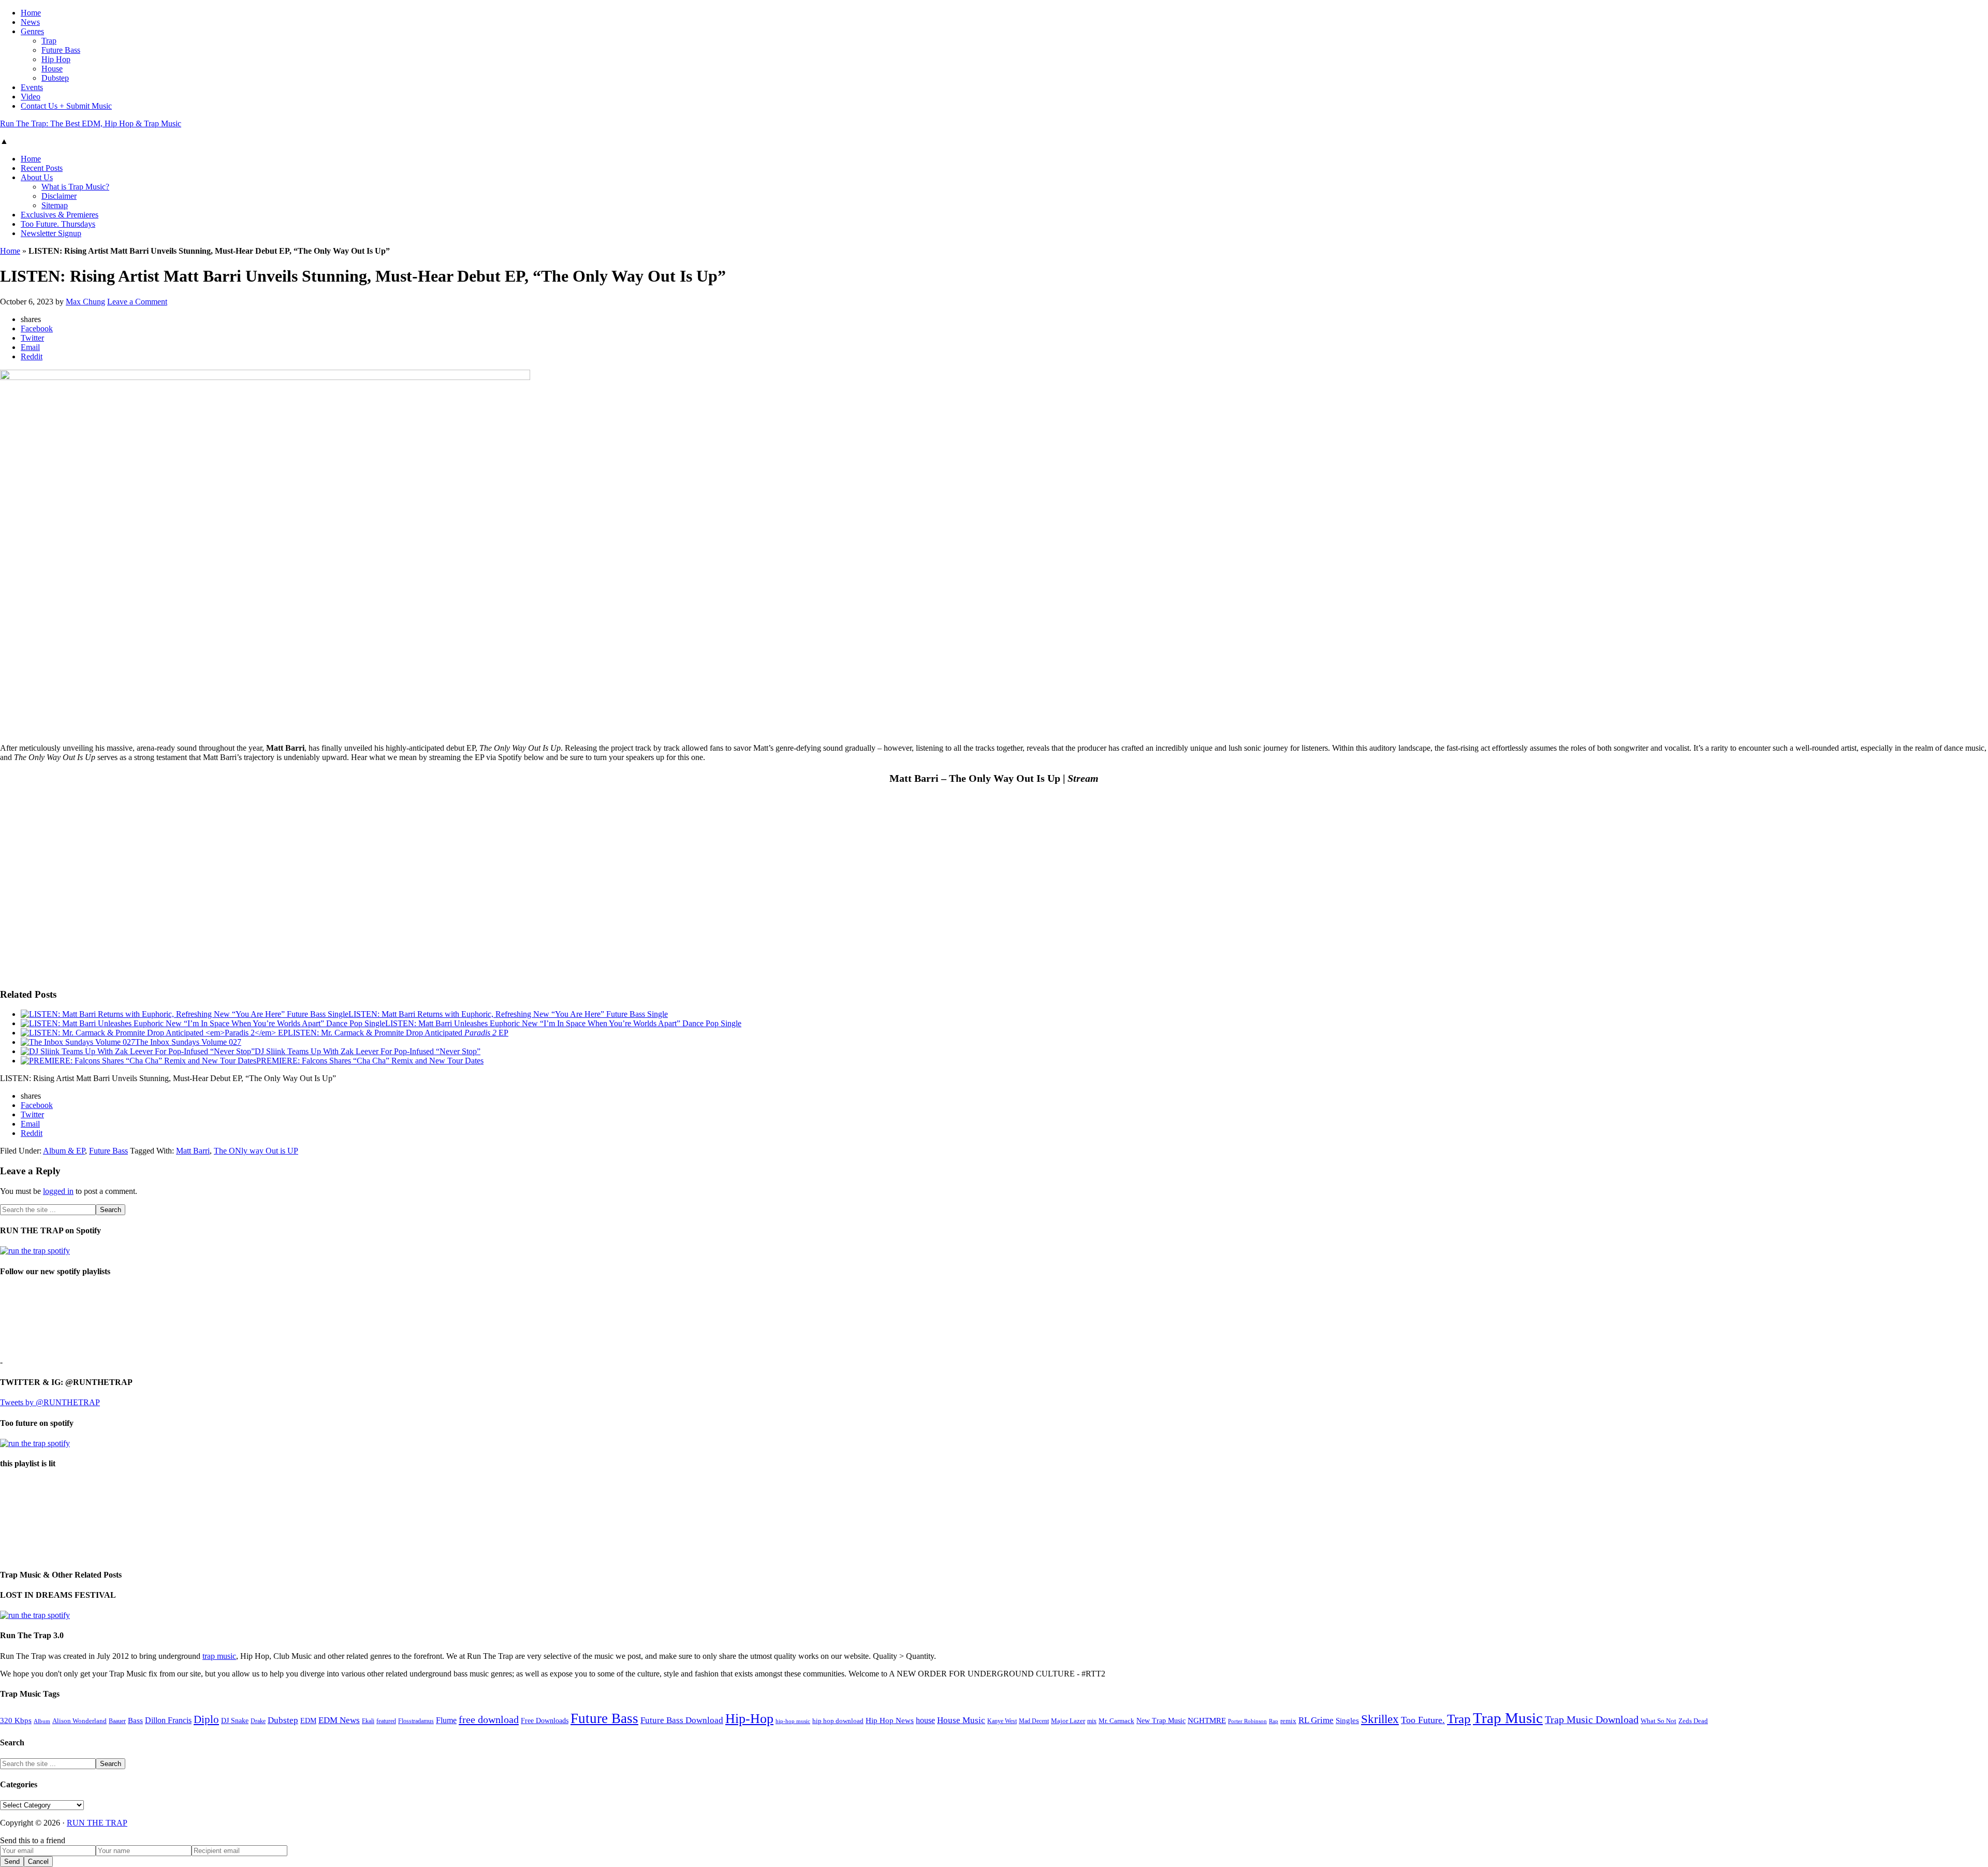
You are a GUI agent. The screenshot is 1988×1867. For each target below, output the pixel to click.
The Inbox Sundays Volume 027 (188, 1042)
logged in (58, 1191)
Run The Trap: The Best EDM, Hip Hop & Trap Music (91, 123)
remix (1288, 1721)
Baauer (117, 1721)
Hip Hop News (890, 1720)
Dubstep (283, 1720)
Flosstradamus (416, 1721)
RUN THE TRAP (97, 1823)
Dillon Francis (168, 1720)
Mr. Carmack (1116, 1721)
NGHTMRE (1207, 1720)
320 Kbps (16, 1720)
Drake (258, 1721)
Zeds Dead (1693, 1721)
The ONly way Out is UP (256, 1151)
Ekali (368, 1721)
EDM (308, 1721)
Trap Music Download (1592, 1719)
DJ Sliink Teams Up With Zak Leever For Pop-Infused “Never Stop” (368, 1051)
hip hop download (838, 1721)
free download (489, 1719)
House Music (961, 1720)
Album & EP (64, 1151)
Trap (1459, 1719)
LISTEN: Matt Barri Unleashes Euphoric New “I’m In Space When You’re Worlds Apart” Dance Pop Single (563, 1023)
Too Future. (1423, 1720)
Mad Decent (1034, 1721)
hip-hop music (793, 1721)
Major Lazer (1068, 1721)
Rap (1274, 1721)
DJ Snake (235, 1721)
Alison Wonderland (79, 1721)
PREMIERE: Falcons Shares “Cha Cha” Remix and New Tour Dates (370, 1061)
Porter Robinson (1247, 1721)
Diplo (206, 1719)
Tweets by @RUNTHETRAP (50, 1402)
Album (42, 1721)
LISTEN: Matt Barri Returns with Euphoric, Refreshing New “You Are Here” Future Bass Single (508, 1014)
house (925, 1720)
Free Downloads (545, 1720)
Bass (135, 1720)
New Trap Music (1161, 1721)
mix (1092, 1721)
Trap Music (1508, 1718)
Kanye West (1002, 1721)
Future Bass (108, 1151)
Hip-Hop (749, 1719)
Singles (1347, 1720)
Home (10, 251)
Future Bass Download (682, 1720)
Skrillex (1380, 1719)
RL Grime (1316, 1720)
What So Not (1658, 1721)
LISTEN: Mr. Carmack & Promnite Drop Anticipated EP (398, 1033)
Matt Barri (193, 1151)
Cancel (38, 1862)
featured (386, 1721)
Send (12, 1862)
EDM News (339, 1720)
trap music (219, 1656)
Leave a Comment (137, 302)
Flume (446, 1720)
